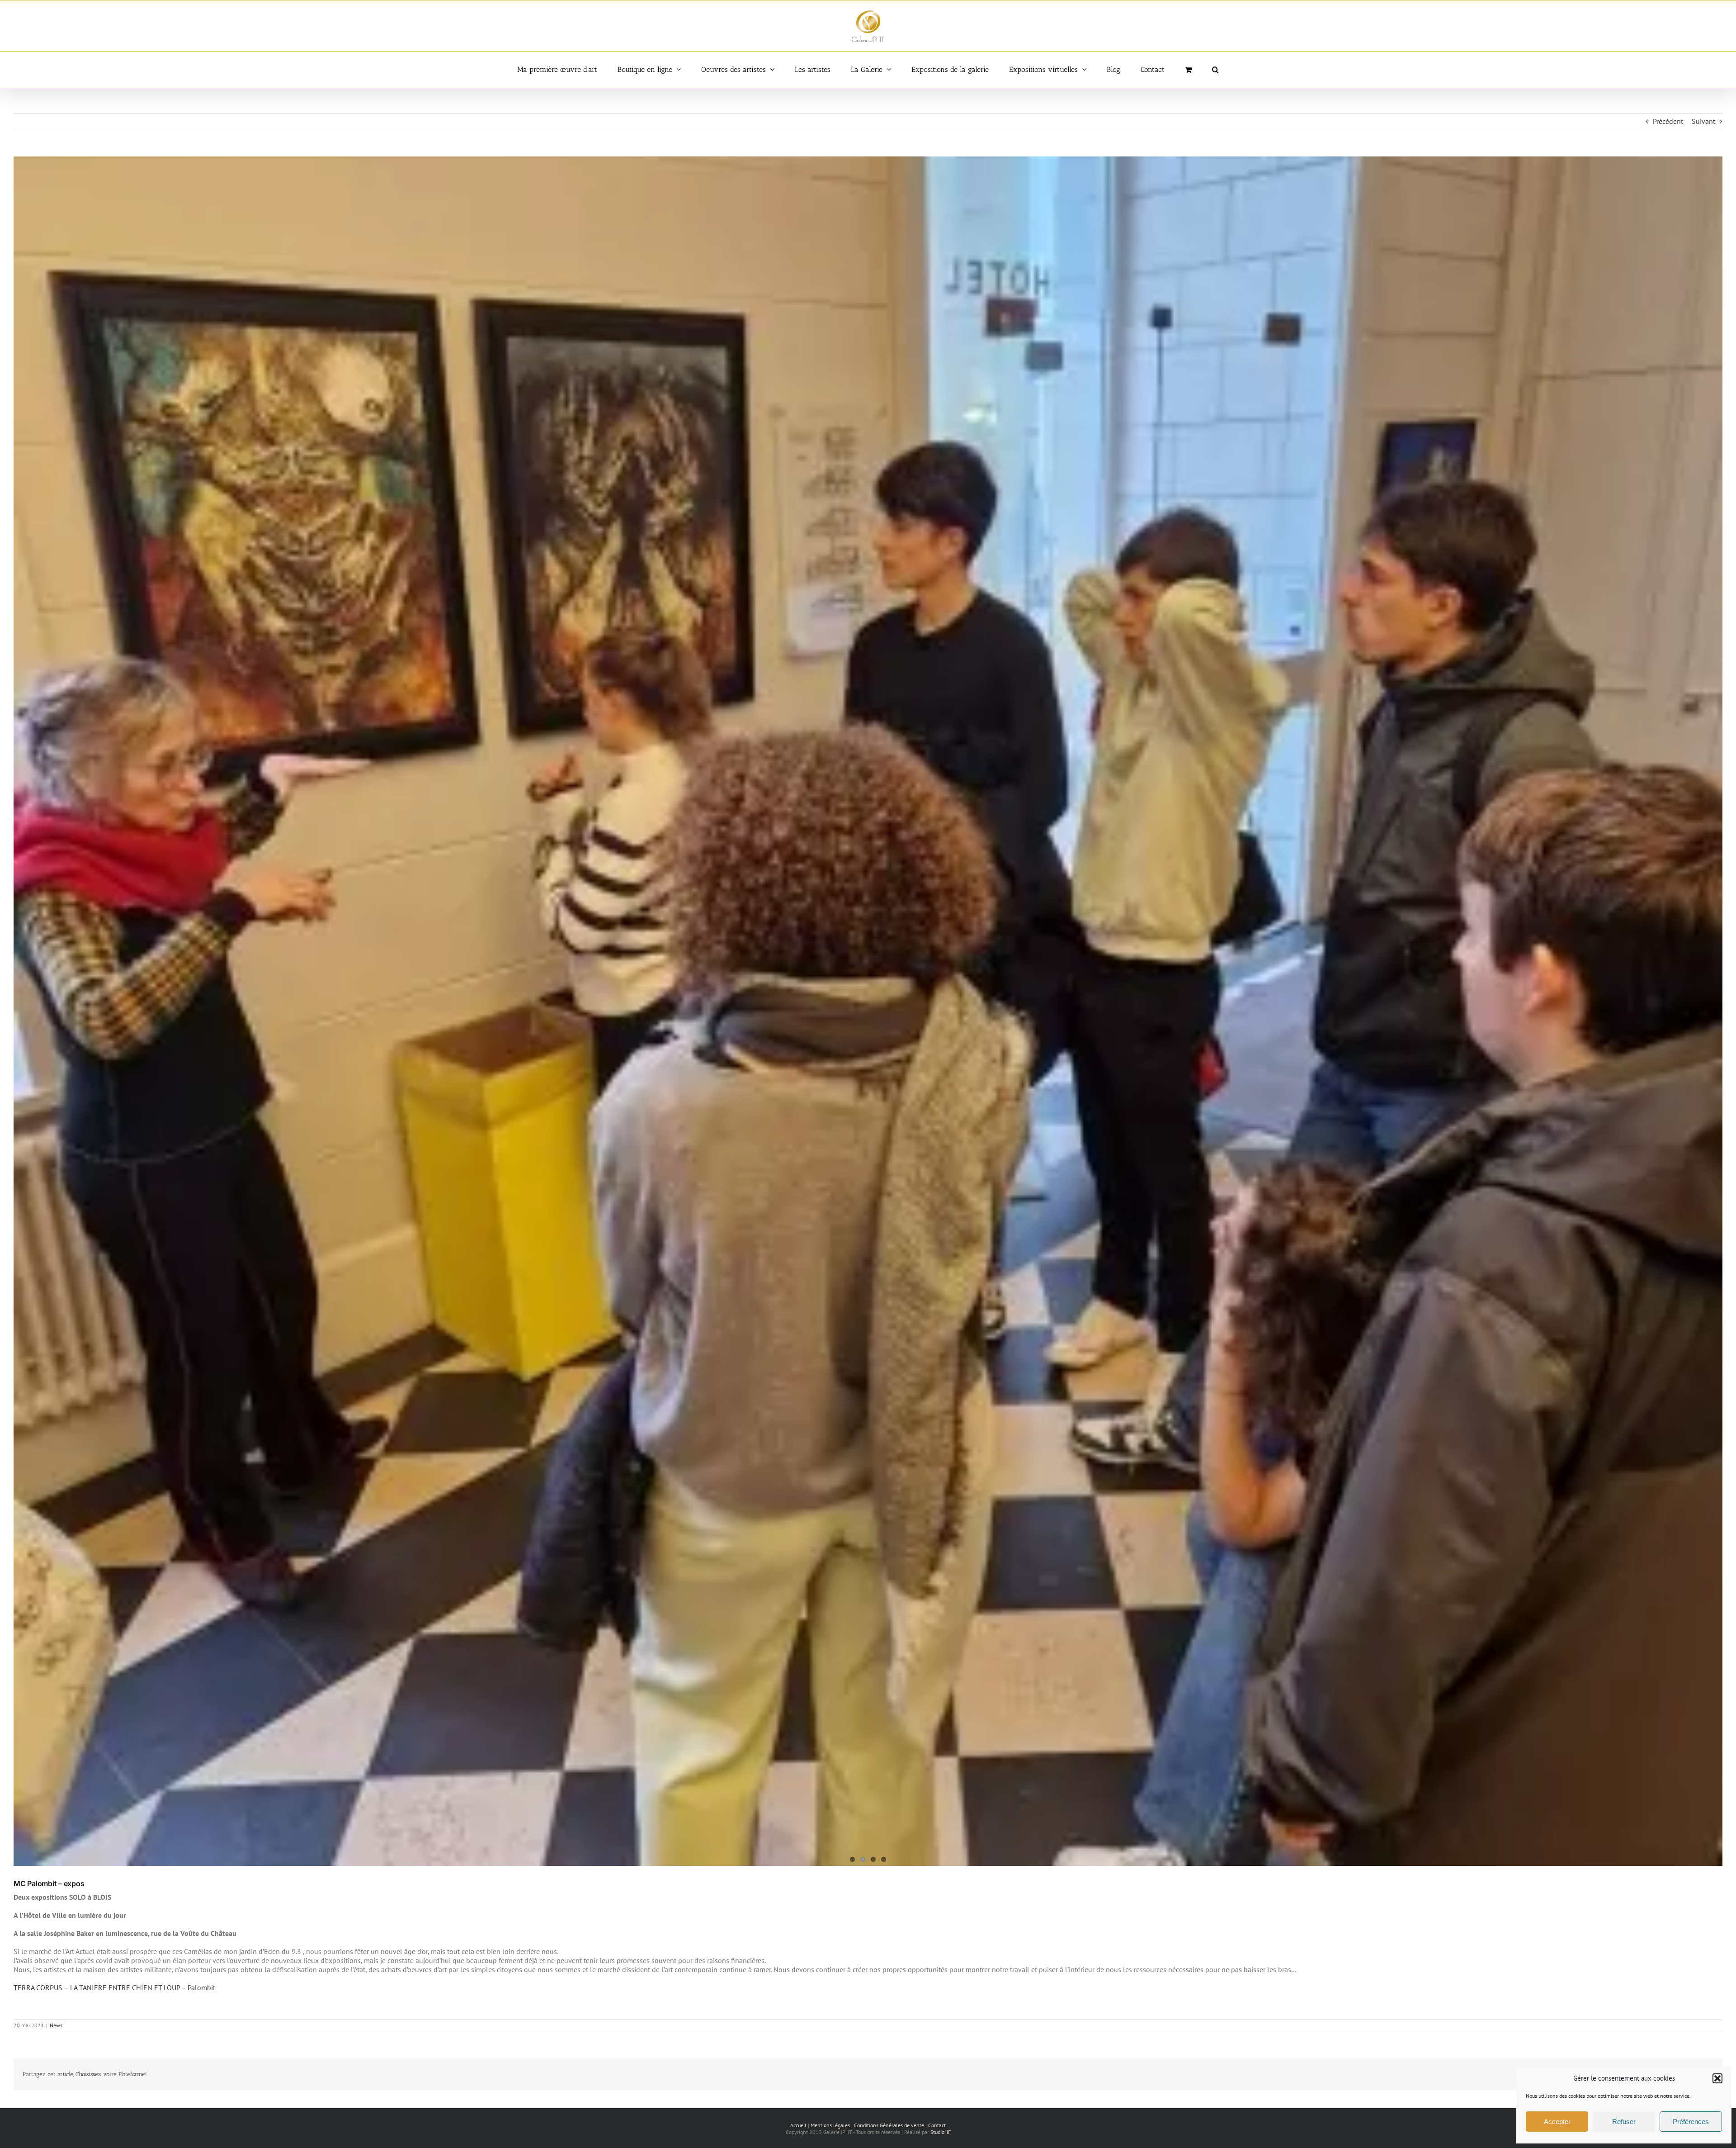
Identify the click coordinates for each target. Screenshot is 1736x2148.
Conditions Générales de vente (889, 2125)
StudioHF (941, 2132)
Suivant (1703, 121)
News (56, 2025)
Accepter (1557, 2122)
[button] (1717, 2078)
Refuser (1624, 2122)
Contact (937, 2125)
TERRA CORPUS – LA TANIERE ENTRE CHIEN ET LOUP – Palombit (114, 1987)
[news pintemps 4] (868, 1011)
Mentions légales (830, 2125)
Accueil (798, 2125)
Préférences (1691, 2122)
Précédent (1668, 121)
